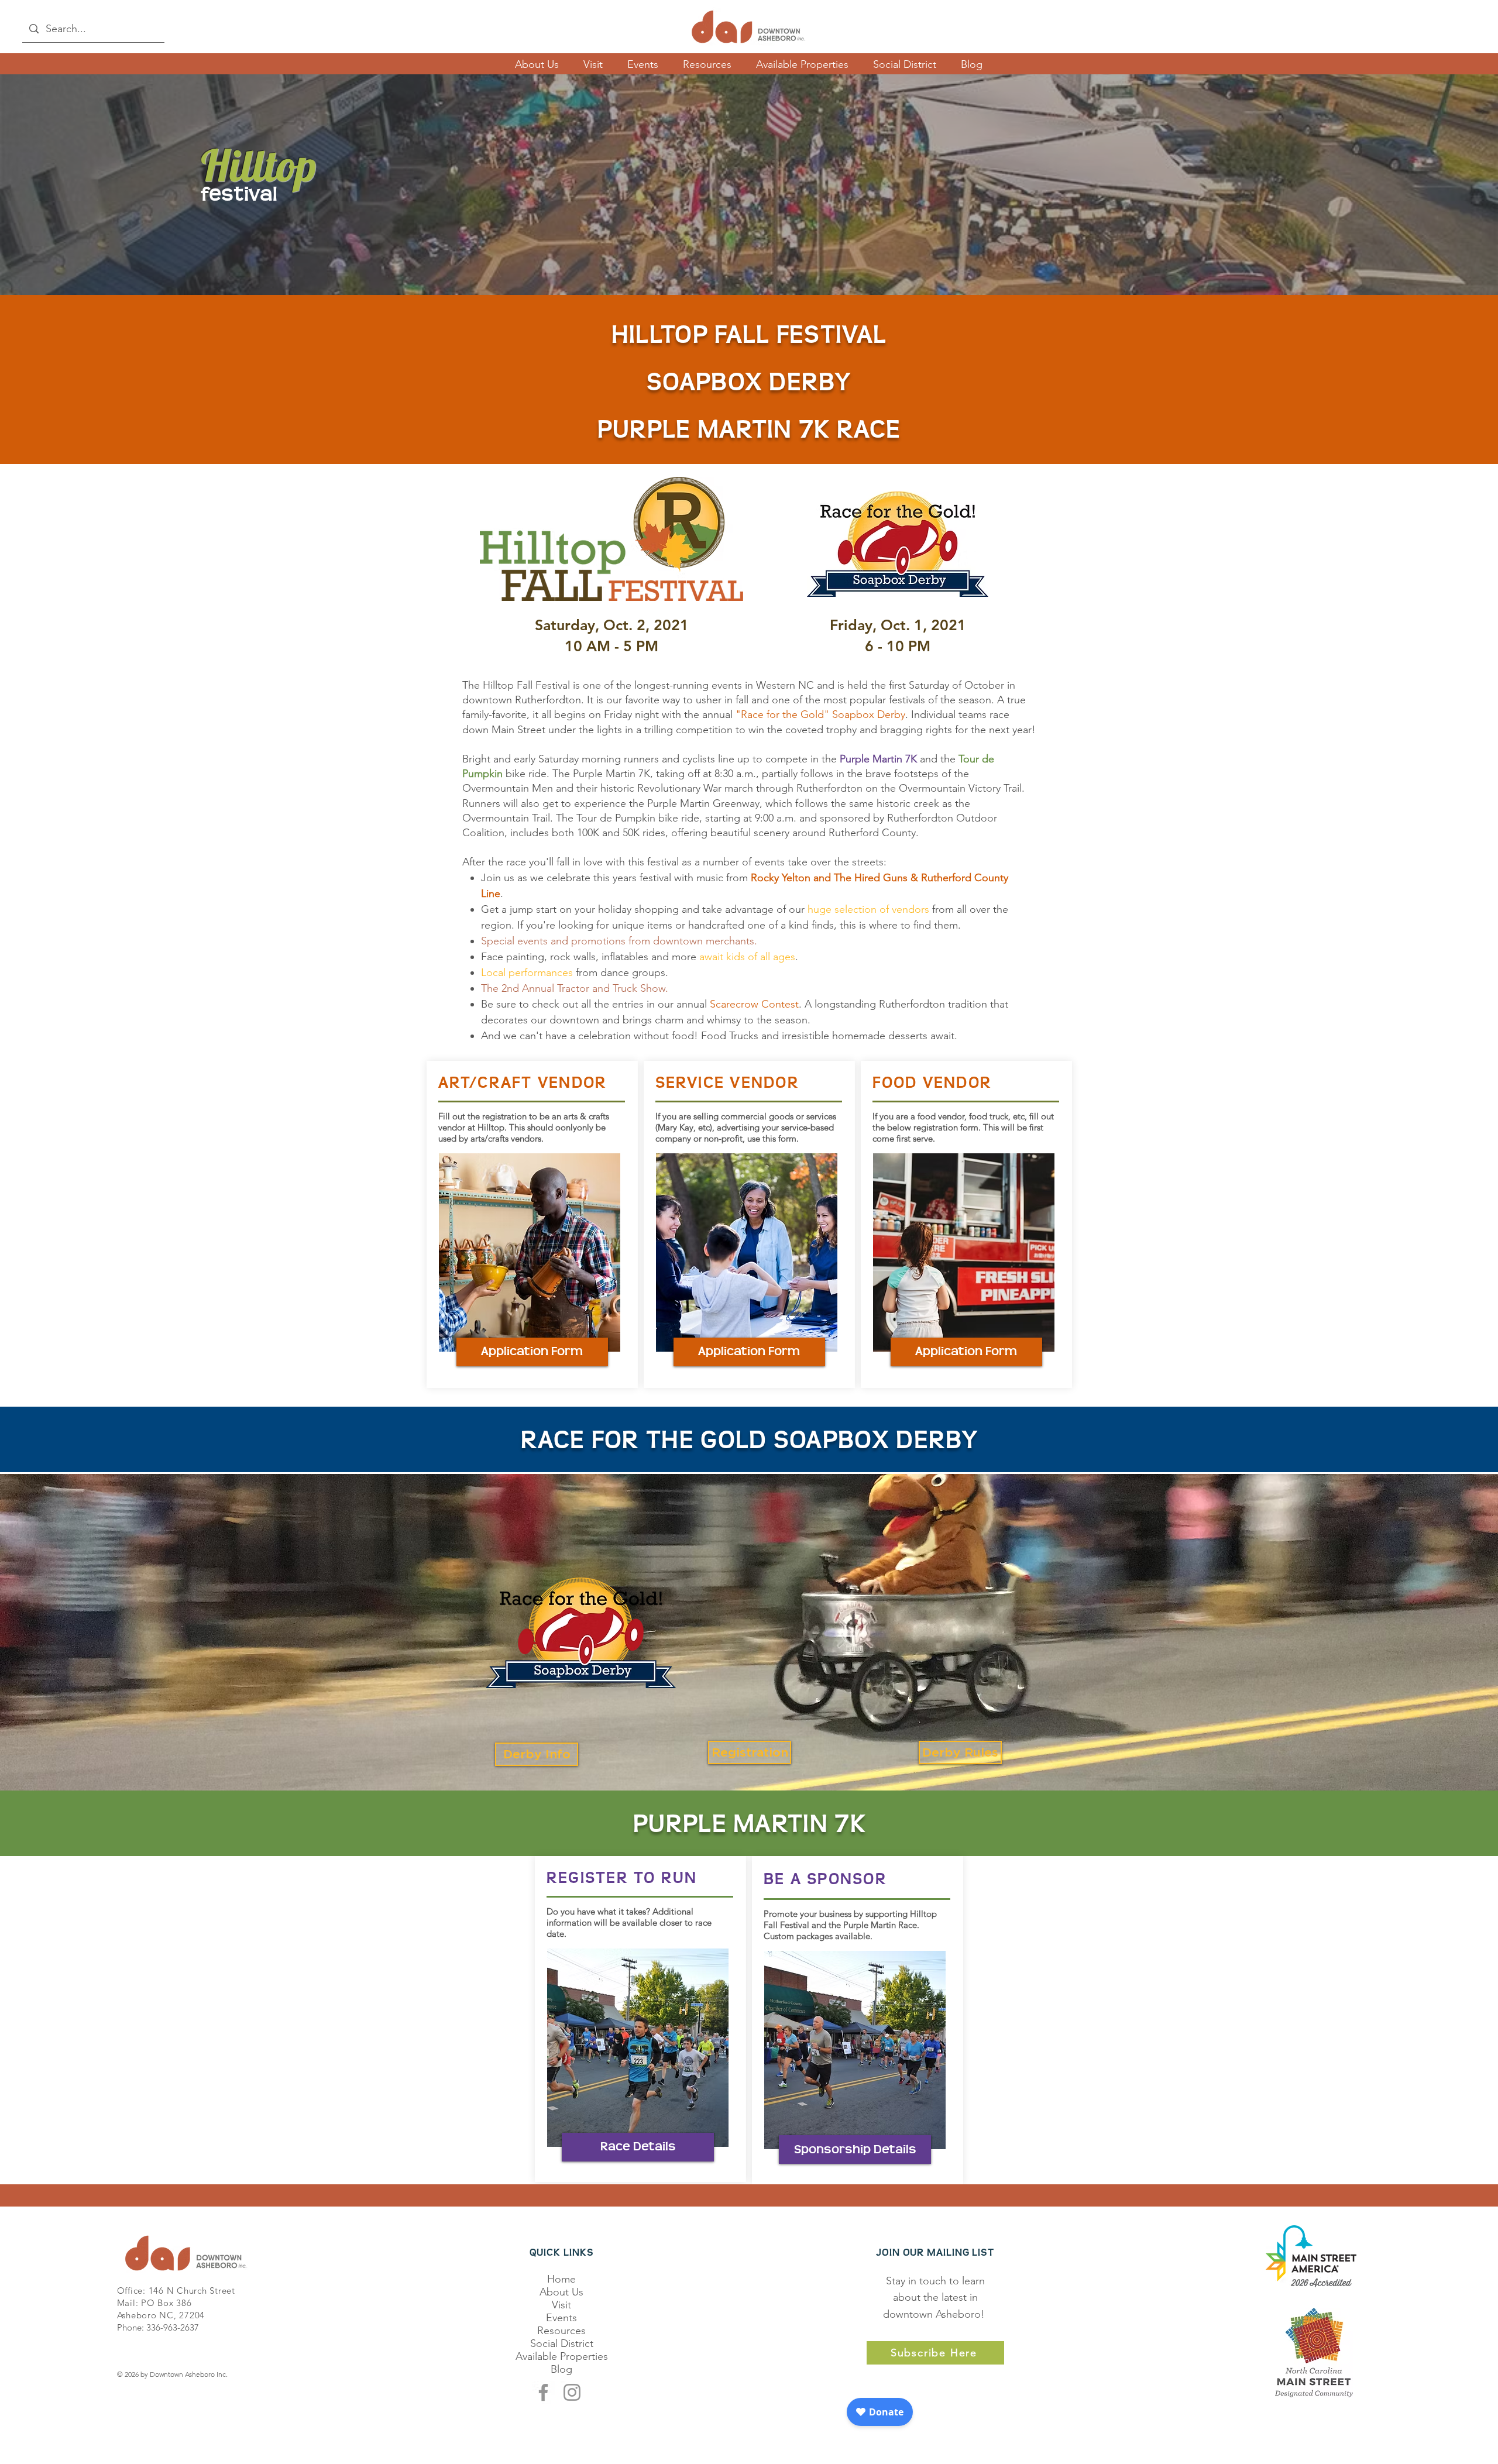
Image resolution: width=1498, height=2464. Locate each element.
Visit (561, 2305)
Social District (562, 2343)
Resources (561, 2331)
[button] (532, 1352)
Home (561, 2279)
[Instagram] (572, 2392)
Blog (561, 2369)
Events (561, 2318)
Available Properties (562, 2356)
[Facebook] (543, 2392)
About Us (561, 2292)
